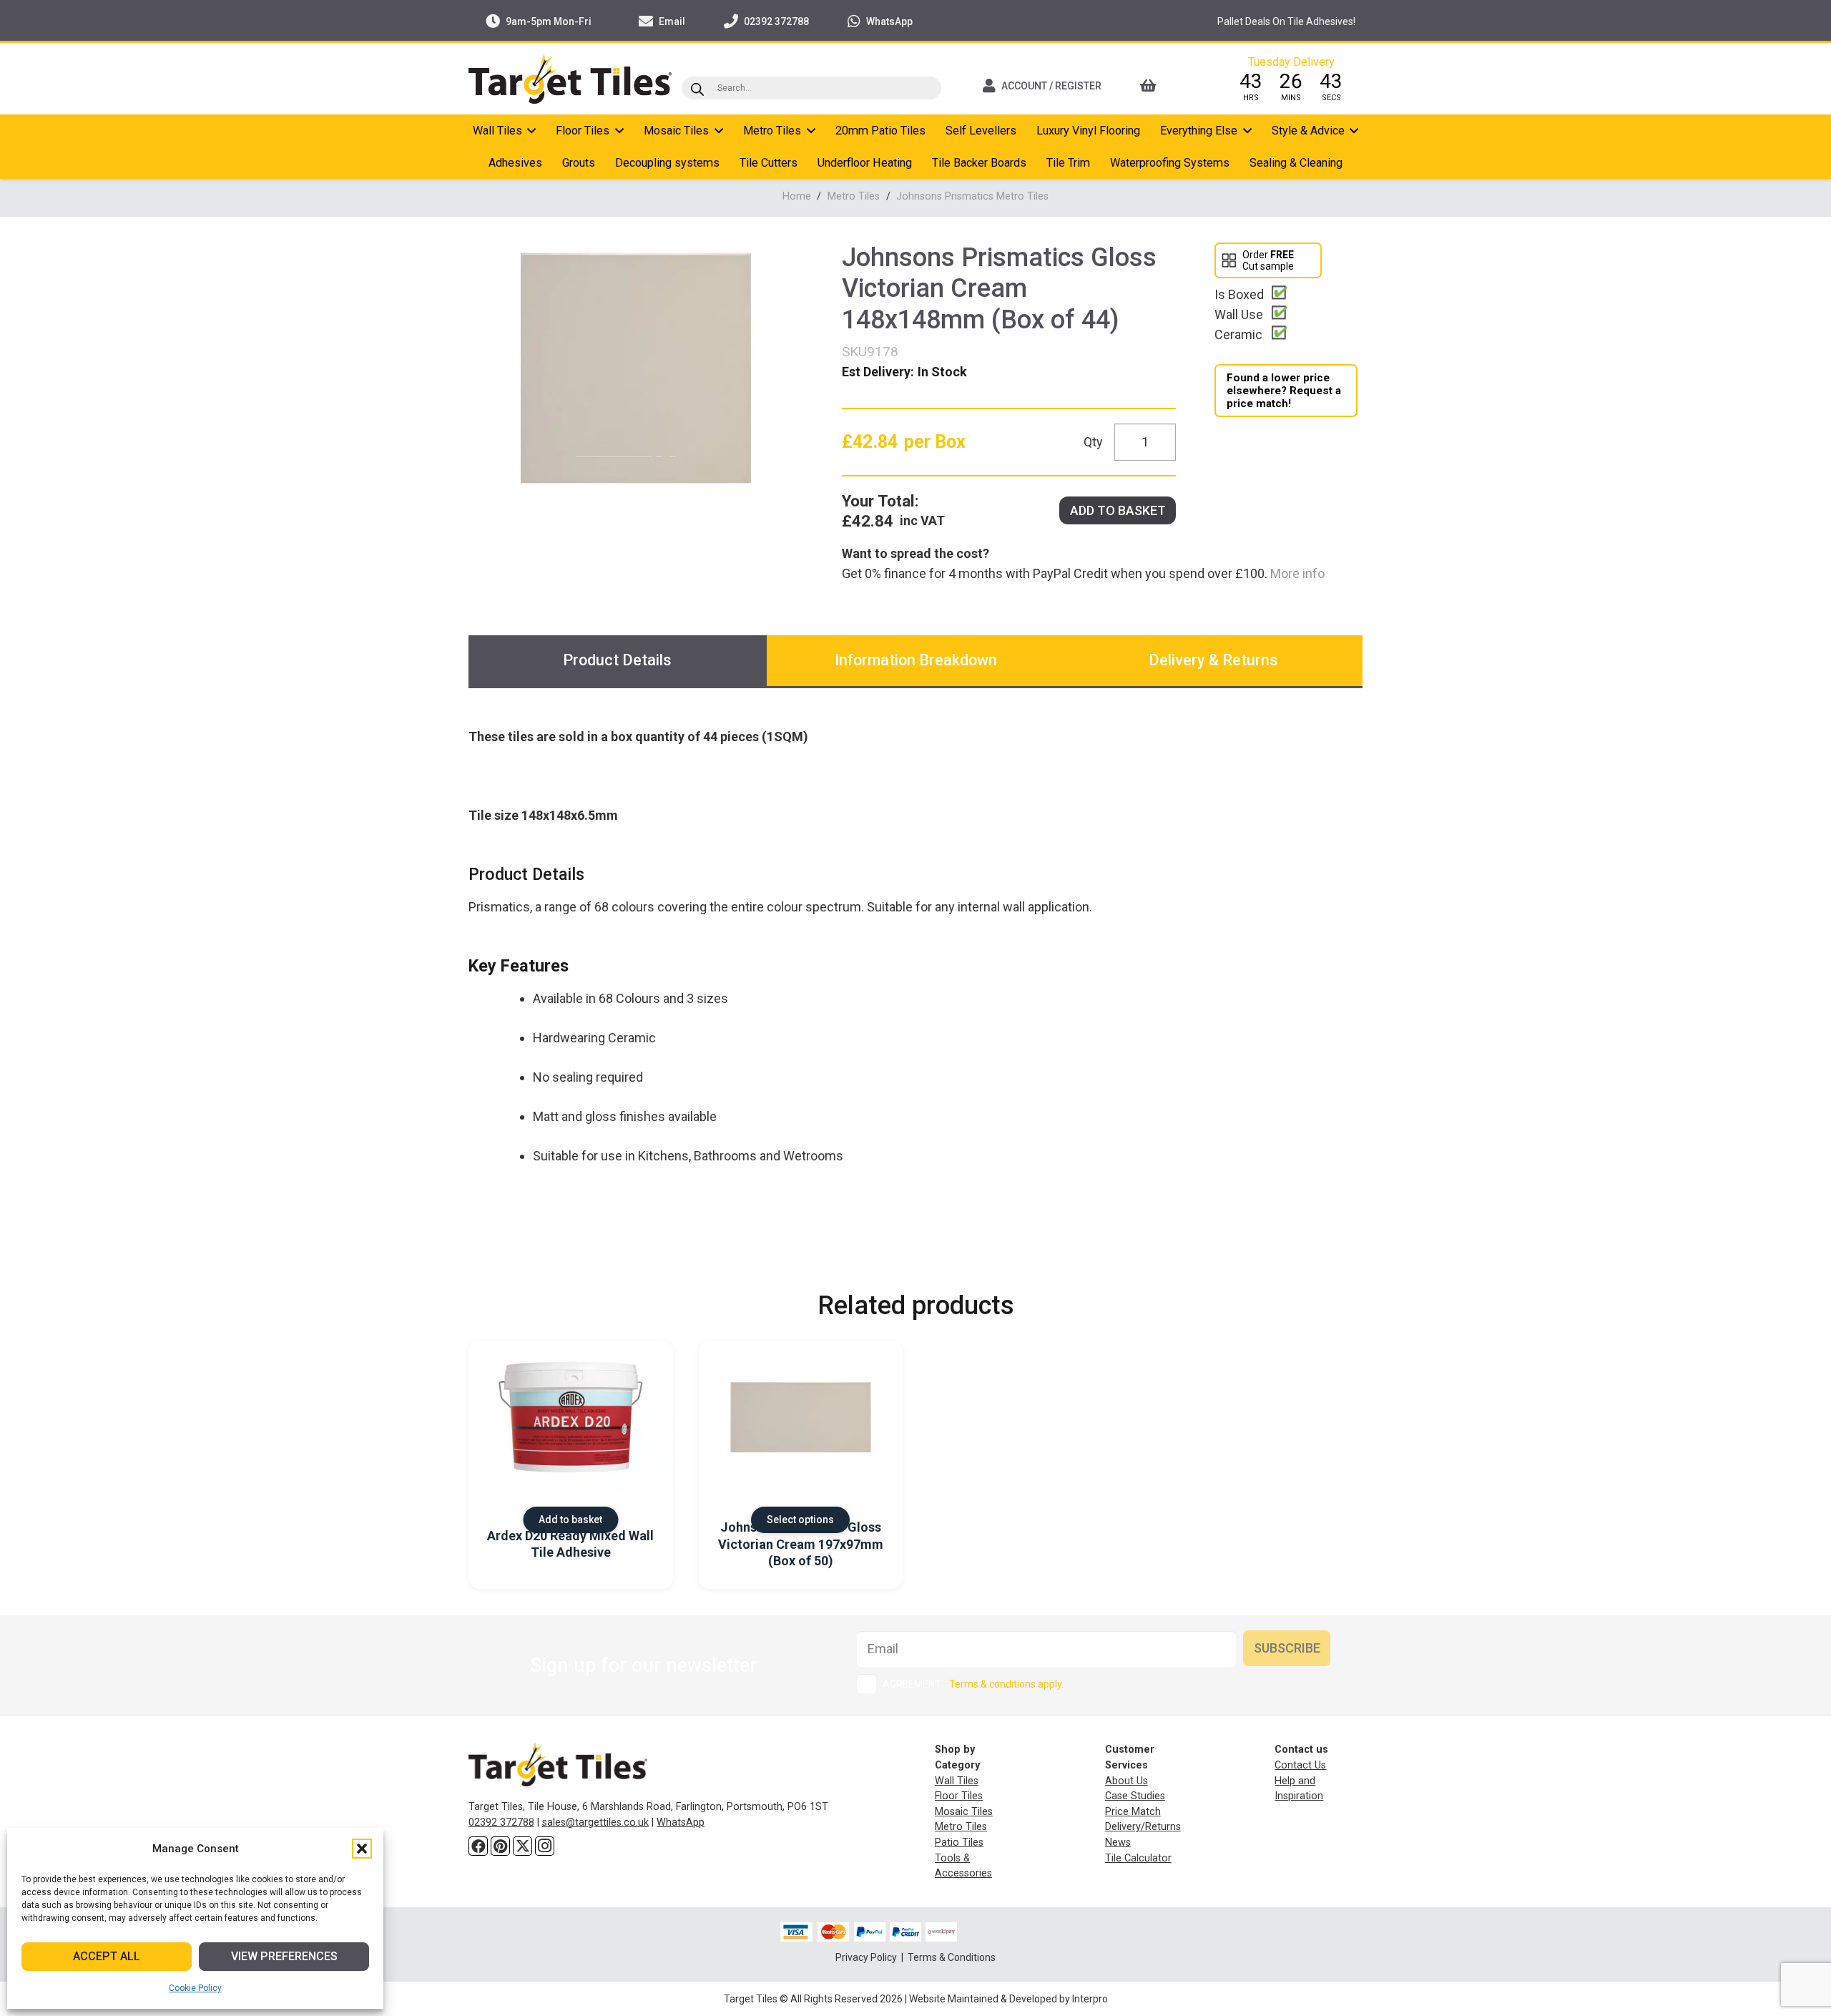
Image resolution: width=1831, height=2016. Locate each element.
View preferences (284, 1956)
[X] (522, 1846)
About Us (1126, 1781)
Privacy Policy (867, 1957)
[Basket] (1168, 86)
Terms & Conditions (952, 1957)
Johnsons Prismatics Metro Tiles (972, 196)
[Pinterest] (500, 1846)
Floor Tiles (959, 1796)
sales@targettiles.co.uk (595, 1822)
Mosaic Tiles (964, 1812)
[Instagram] (545, 1846)
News (1118, 1843)
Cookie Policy (195, 1988)
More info (1296, 573)
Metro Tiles (854, 196)
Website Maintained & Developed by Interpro (1008, 1999)
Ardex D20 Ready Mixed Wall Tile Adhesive (570, 1544)
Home (797, 196)
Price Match (1133, 1812)
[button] (362, 1849)
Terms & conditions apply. (1006, 1684)
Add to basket (1118, 510)
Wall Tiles (957, 1781)
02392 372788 (501, 1822)
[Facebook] (478, 1846)
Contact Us (1300, 1765)
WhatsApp (681, 1822)
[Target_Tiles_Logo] (570, 79)
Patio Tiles (959, 1843)
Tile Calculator (1138, 1858)
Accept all (107, 1956)
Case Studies (1135, 1796)
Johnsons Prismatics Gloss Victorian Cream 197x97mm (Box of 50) (801, 1544)
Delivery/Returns (1143, 1827)
